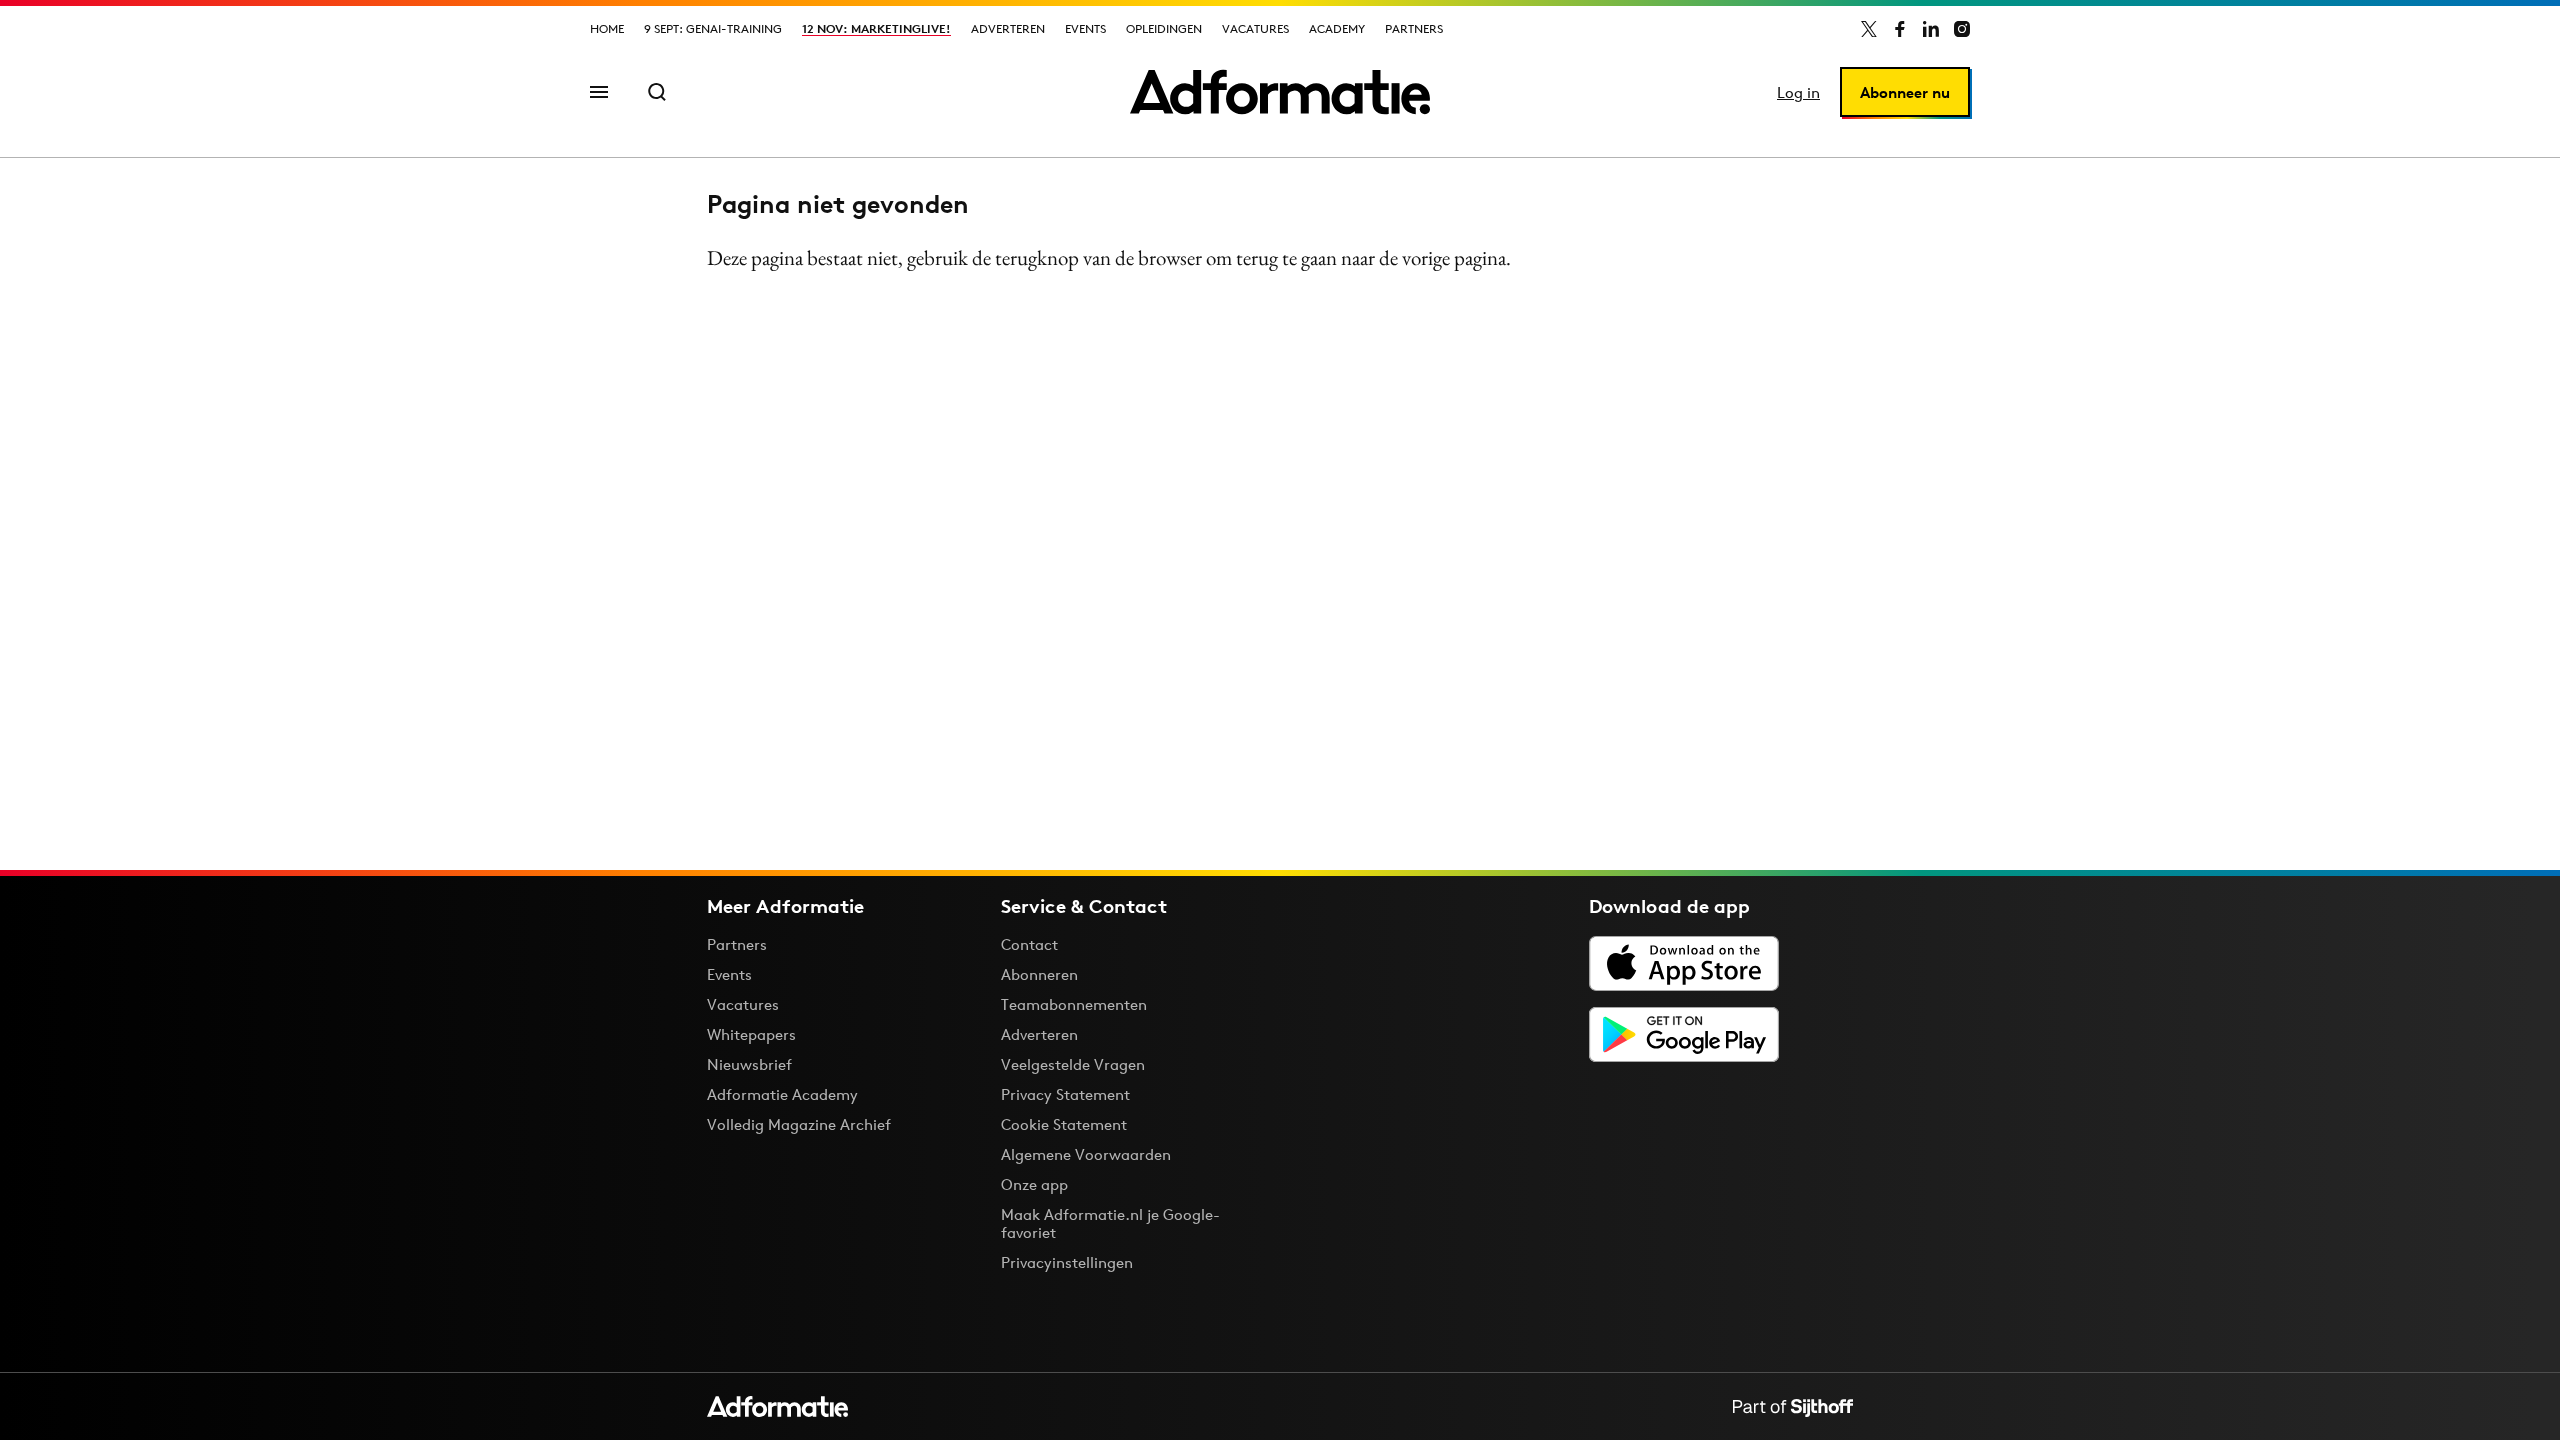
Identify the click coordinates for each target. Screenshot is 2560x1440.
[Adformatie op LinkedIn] (1931, 29)
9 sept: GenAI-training (713, 28)
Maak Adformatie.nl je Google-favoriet (1110, 1223)
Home (607, 28)
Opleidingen (1164, 28)
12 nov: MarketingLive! (876, 28)
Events (1085, 28)
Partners (1414, 28)
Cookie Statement (1064, 1124)
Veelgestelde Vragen (1073, 1064)
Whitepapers (751, 1034)
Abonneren (1039, 974)
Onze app (1034, 1184)
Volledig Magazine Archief (799, 1124)
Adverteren (1008, 28)
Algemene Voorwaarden (1086, 1154)
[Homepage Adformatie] (1280, 92)
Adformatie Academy (782, 1094)
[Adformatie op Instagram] (1962, 29)
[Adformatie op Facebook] (1900, 29)
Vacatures (1255, 28)
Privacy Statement (1065, 1094)
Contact (1029, 944)
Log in (1798, 92)
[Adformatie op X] (1869, 29)
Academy (1337, 28)
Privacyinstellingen (1067, 1263)
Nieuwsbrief (749, 1064)
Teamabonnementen (1074, 1004)
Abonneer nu (1905, 92)
